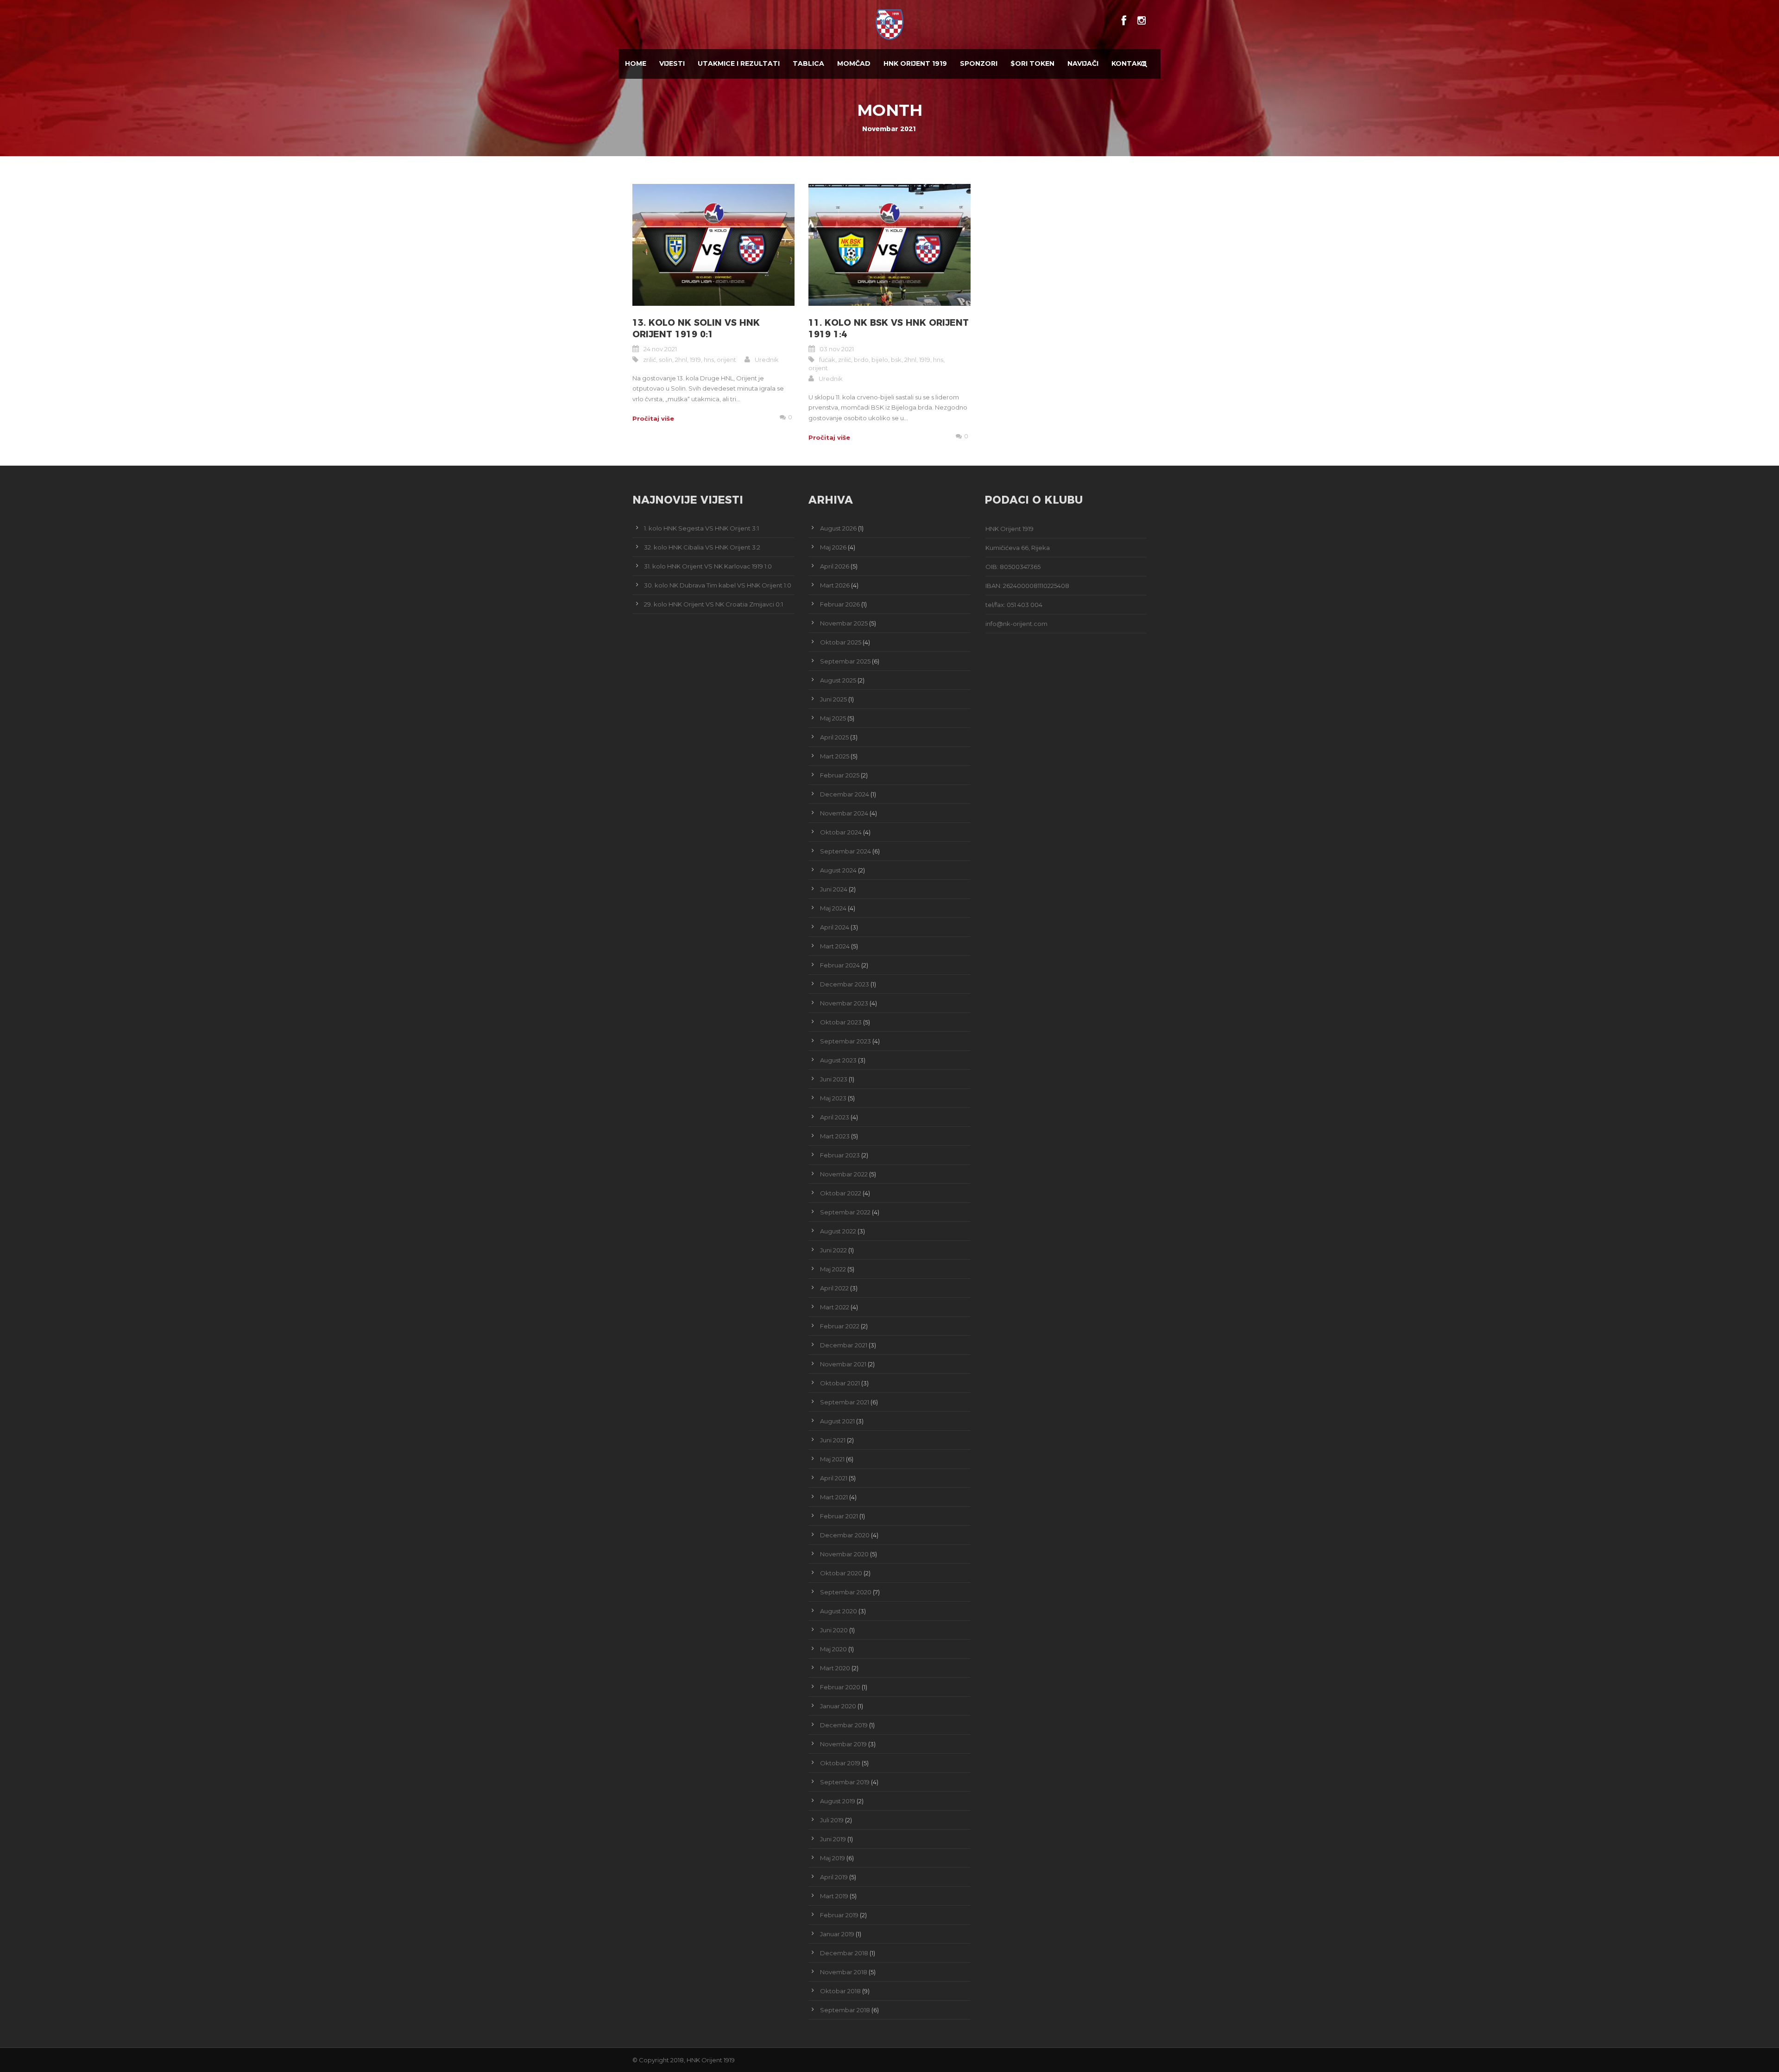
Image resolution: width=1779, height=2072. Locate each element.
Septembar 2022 (845, 1212)
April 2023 (835, 1117)
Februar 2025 (840, 775)
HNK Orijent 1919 (915, 63)
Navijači (1083, 63)
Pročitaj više (653, 418)
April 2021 (834, 1478)
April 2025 (834, 737)
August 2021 (837, 1421)
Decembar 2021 (844, 1345)
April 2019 (834, 1877)
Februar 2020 (840, 1687)
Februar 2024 (840, 965)
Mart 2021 (834, 1497)
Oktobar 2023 (841, 1022)
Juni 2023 (834, 1079)
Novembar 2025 (844, 623)
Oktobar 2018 (840, 1991)
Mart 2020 (835, 1668)
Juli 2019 (832, 1820)
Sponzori (979, 63)
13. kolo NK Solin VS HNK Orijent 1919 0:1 (696, 328)
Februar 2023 (840, 1155)
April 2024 (835, 927)
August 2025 (838, 680)
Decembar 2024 (845, 794)
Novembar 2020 (844, 1554)
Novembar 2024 (844, 813)
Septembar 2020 (846, 1592)
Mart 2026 (835, 585)
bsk (896, 360)
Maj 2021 (832, 1459)
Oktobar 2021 (840, 1383)
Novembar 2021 (843, 1364)
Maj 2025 (833, 718)
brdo (861, 360)
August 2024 (838, 870)
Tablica (808, 63)
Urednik (767, 360)
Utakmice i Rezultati (739, 63)
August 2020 (839, 1611)
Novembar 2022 (844, 1174)
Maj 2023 (833, 1098)
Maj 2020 (833, 1649)
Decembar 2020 (845, 1535)
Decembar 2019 (844, 1725)
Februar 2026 (840, 604)
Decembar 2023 (845, 984)
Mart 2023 (835, 1136)
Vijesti (672, 63)
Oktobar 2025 (841, 642)
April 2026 (835, 566)
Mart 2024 (835, 946)
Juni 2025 (833, 699)
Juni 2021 (833, 1440)
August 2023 (838, 1060)
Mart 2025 (835, 756)
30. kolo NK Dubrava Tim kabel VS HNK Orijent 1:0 (718, 585)
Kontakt (1129, 63)
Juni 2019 (833, 1839)
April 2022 (834, 1288)
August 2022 (838, 1231)
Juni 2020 (834, 1630)
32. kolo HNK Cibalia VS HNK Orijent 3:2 (702, 547)
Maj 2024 (833, 908)
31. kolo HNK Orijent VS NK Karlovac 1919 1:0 (708, 566)
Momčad (854, 63)
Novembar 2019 (843, 1744)
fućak (827, 360)
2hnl (681, 360)
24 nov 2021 (660, 349)
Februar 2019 (839, 1915)
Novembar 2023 (844, 1003)
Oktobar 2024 (841, 832)
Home (636, 63)
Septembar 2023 (845, 1041)
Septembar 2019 (845, 1782)
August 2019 (838, 1801)
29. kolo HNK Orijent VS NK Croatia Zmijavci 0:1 (713, 604)
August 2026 (838, 528)
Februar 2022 (840, 1326)
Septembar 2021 (845, 1402)
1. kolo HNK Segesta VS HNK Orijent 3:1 (701, 528)
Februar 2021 (839, 1516)
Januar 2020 (838, 1706)
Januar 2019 (837, 1934)
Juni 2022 (833, 1250)
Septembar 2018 (845, 2010)
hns (709, 360)
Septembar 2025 (845, 661)
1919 (695, 360)
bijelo (880, 360)
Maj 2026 (833, 547)
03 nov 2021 (837, 349)
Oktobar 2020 (841, 1573)
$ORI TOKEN (1032, 63)
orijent (726, 360)
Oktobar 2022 (841, 1193)
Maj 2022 (833, 1269)
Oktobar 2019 (840, 1763)
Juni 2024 (834, 889)
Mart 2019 (834, 1896)
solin (666, 360)
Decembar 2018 (844, 1953)
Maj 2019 (833, 1858)
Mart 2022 (835, 1307)
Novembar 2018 (844, 1972)
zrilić (650, 360)
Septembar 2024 (845, 851)
